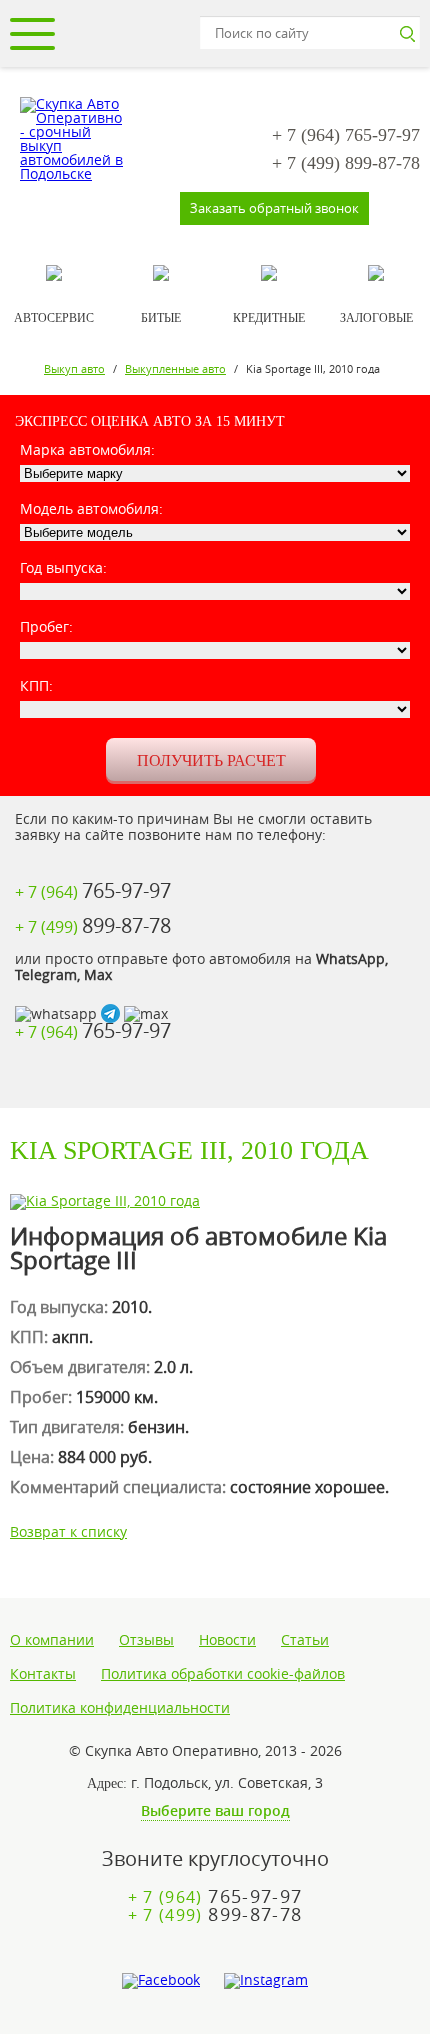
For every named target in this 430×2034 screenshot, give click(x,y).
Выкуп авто (74, 368)
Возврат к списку (68, 1531)
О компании (52, 1640)
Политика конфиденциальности (120, 1708)
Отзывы (146, 1640)
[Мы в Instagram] (266, 1981)
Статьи (305, 1640)
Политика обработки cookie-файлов (223, 1674)
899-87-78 (346, 163)
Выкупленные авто (175, 368)
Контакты (43, 1674)
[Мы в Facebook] (161, 1981)
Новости (227, 1640)
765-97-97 (346, 135)
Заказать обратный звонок (274, 208)
